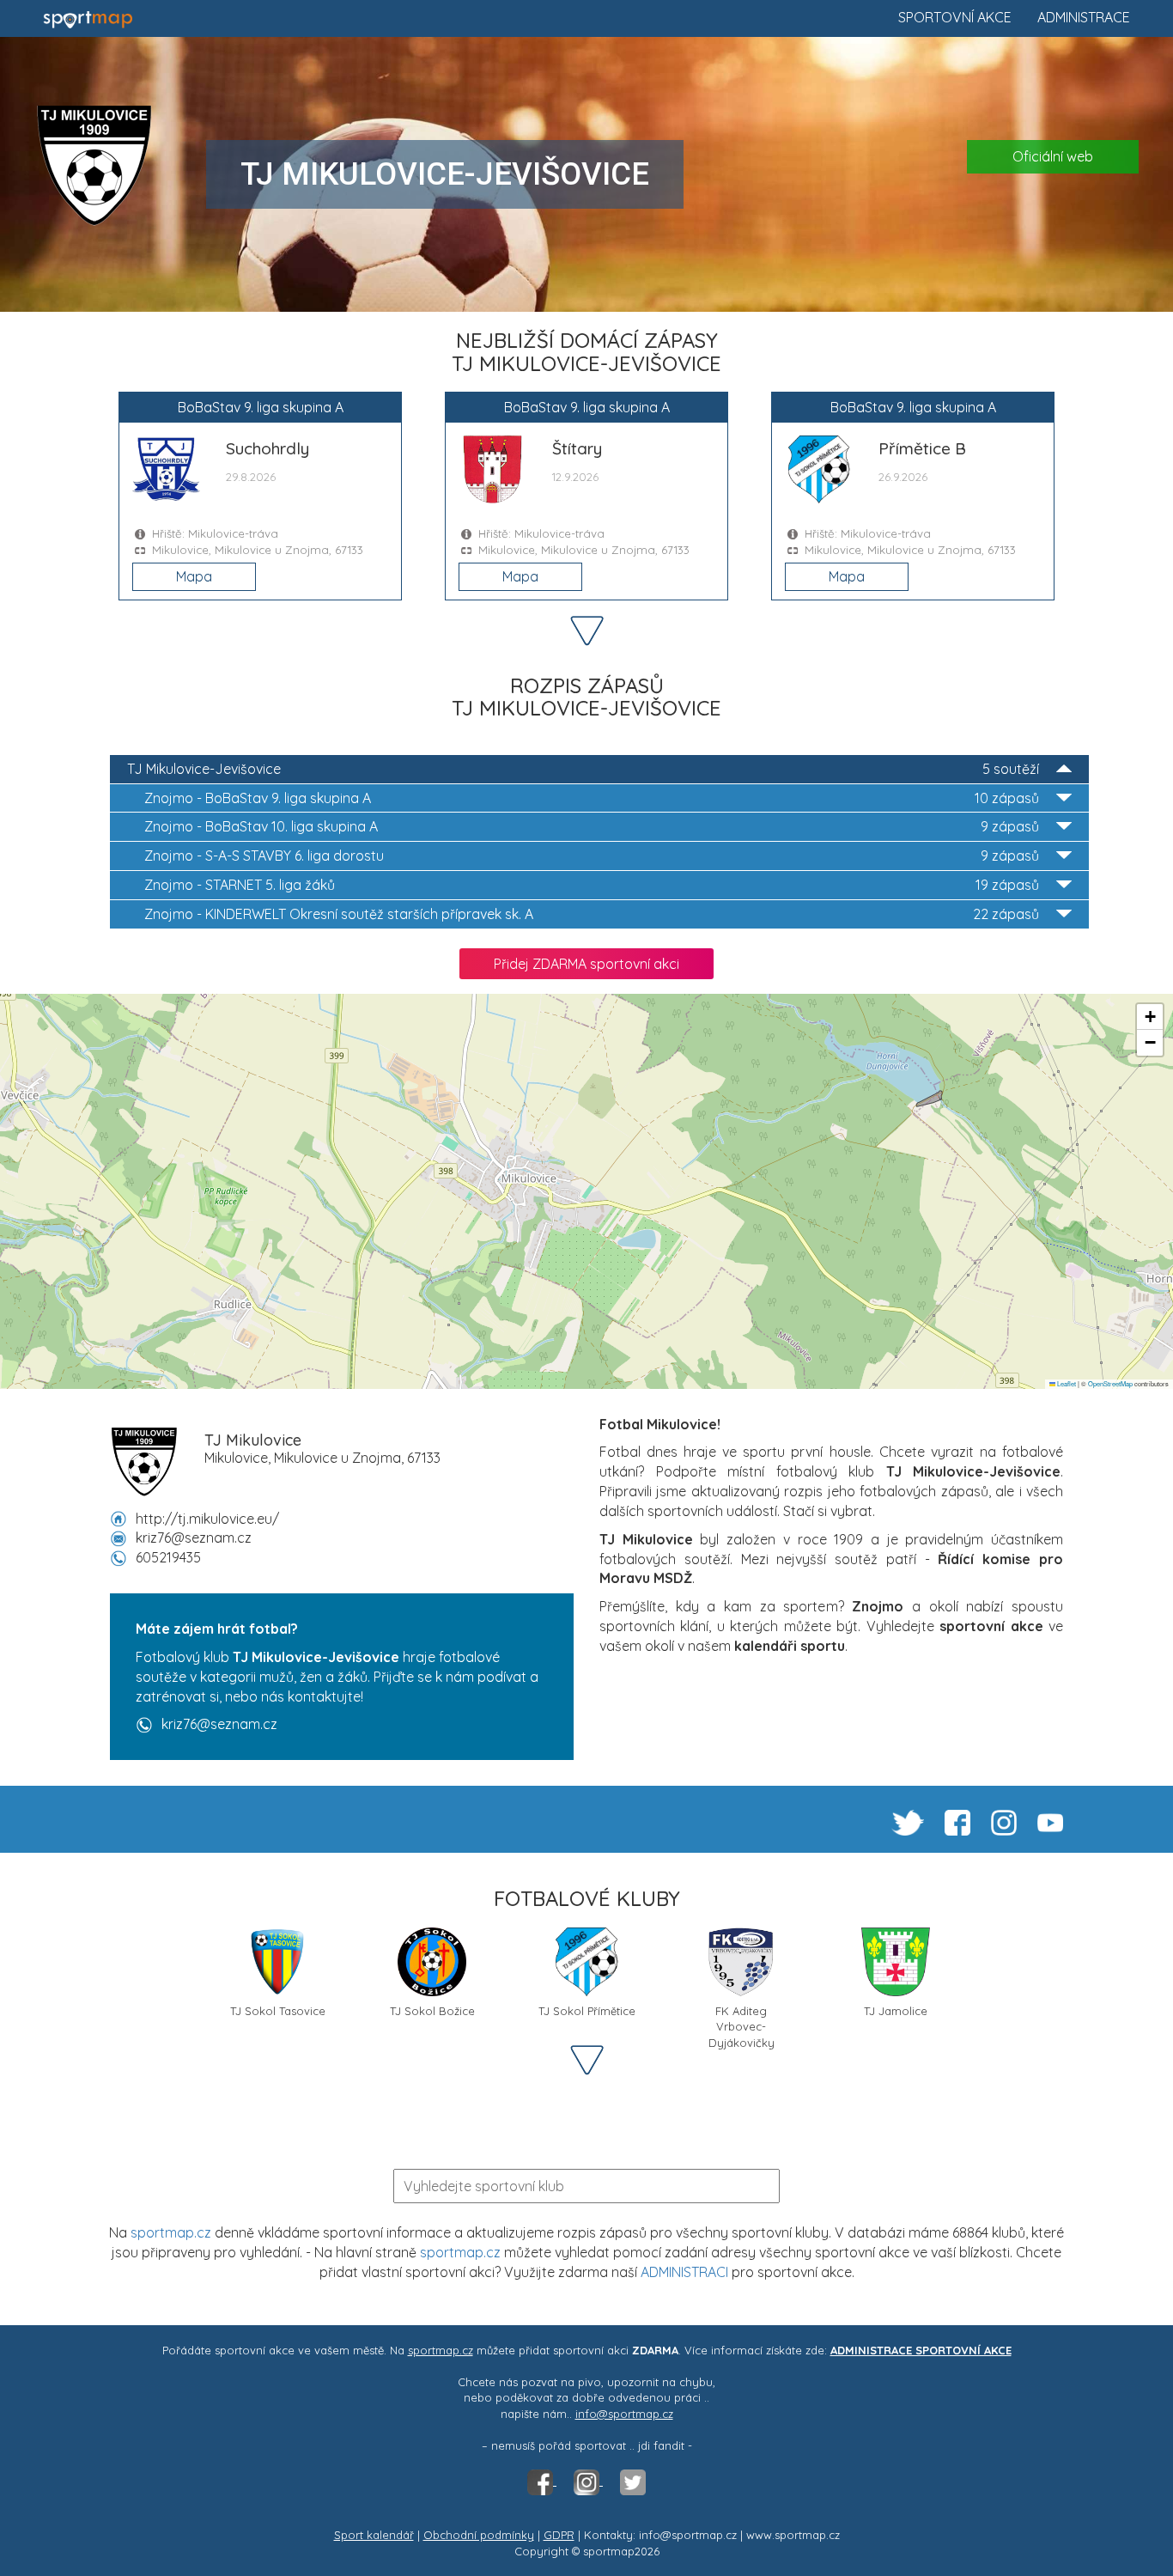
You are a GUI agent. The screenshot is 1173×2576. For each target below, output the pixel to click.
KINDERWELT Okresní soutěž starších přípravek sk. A (592, 914)
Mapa (194, 576)
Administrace (1084, 17)
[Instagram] (588, 2481)
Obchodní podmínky (479, 2535)
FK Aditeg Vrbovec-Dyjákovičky (741, 2017)
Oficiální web (1053, 156)
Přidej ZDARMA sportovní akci (586, 964)
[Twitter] (633, 2481)
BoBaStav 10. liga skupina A (592, 826)
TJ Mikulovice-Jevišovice (583, 769)
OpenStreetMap (1110, 1383)
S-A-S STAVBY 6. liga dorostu (592, 856)
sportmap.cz (171, 2232)
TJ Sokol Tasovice (278, 2011)
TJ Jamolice (896, 2011)
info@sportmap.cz (624, 2414)
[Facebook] (542, 2481)
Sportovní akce (955, 17)
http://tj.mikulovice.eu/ (207, 1519)
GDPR (559, 2535)
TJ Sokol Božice (432, 2011)
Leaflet (1066, 1383)
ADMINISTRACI (684, 2272)
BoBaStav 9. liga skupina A (592, 798)
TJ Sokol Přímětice (587, 2011)
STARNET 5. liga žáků (592, 885)
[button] (1150, 1017)
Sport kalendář (374, 2535)
